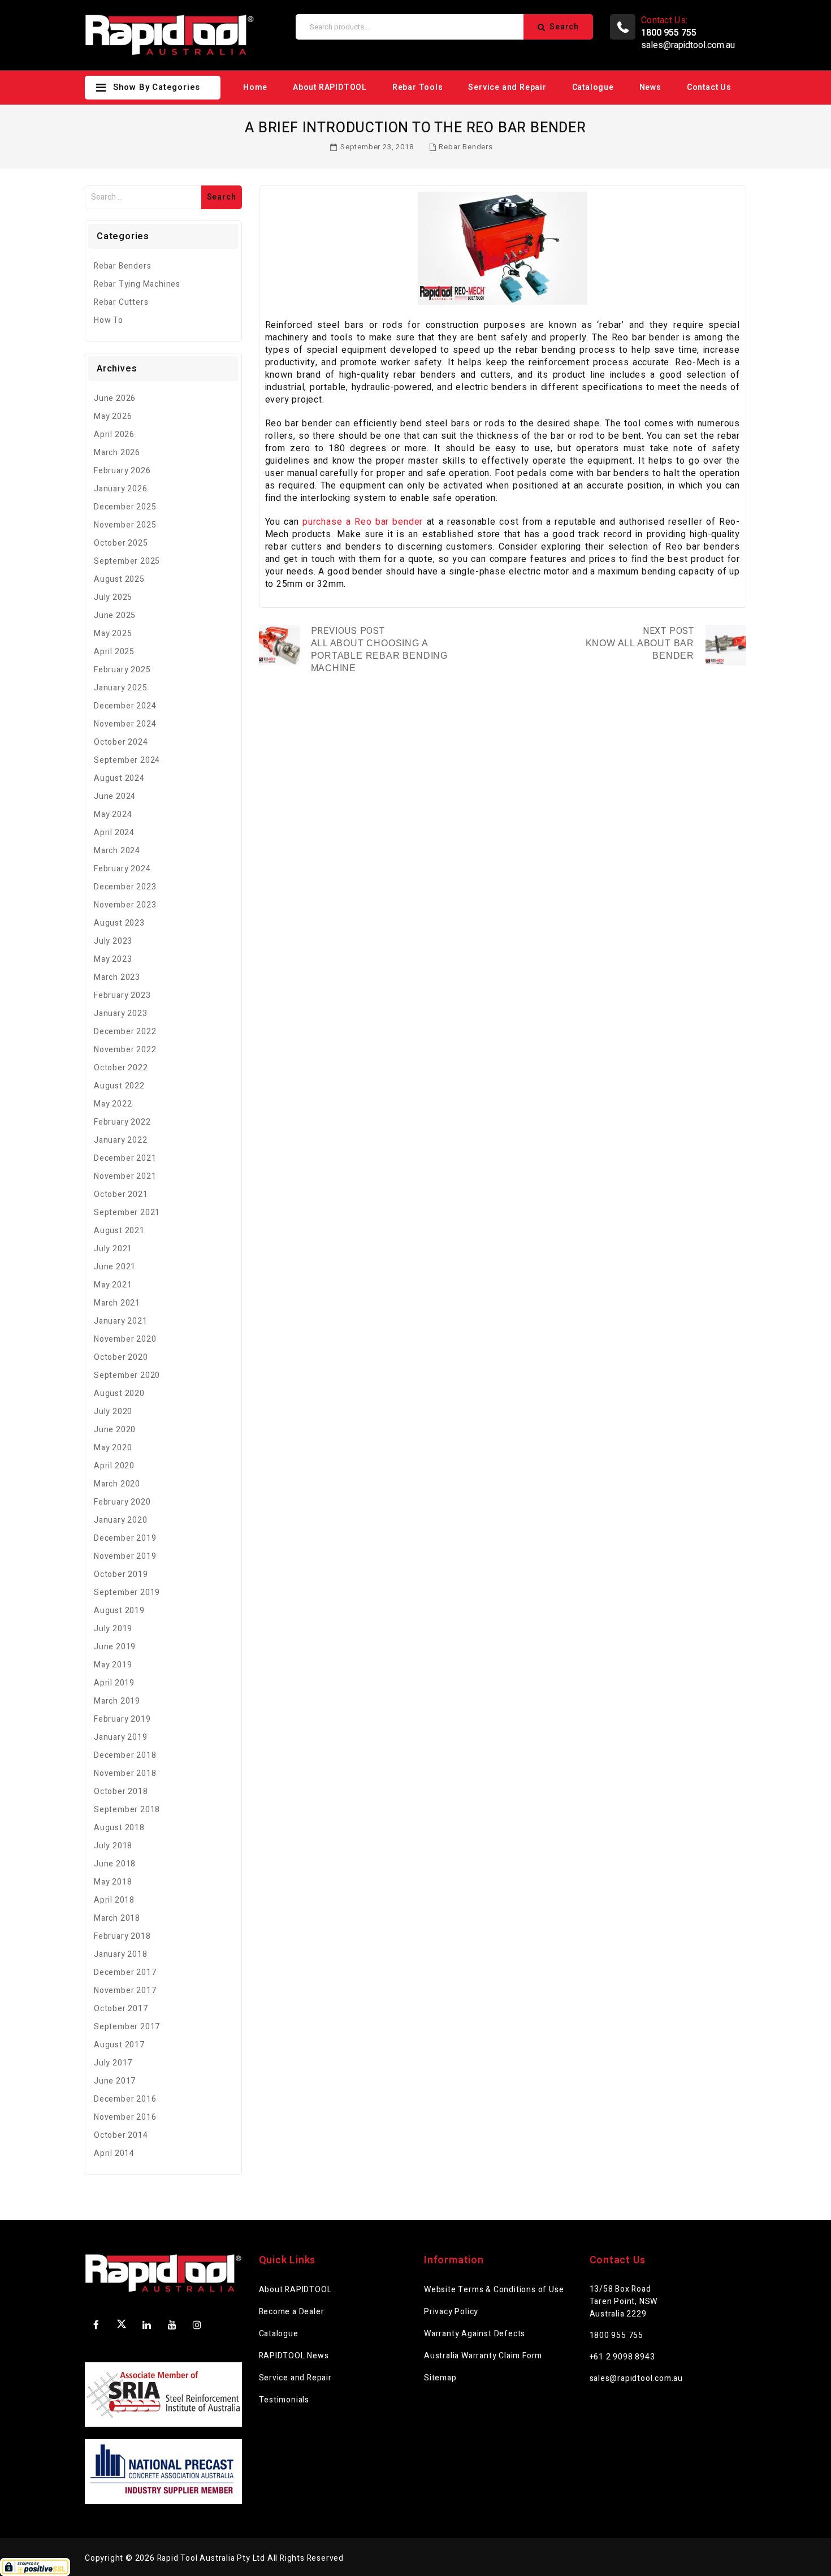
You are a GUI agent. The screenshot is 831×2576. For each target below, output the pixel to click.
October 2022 (121, 1068)
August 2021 (119, 1231)
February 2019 (122, 1719)
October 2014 (121, 2135)
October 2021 (121, 1194)
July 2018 (113, 1846)
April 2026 (114, 435)
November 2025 (125, 525)
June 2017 (115, 2081)
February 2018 (122, 1936)
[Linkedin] (147, 2325)
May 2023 (113, 959)
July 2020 (113, 1412)
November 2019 (125, 1556)
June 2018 (115, 1864)
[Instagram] (197, 2325)
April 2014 (114, 2153)
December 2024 (125, 706)
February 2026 (122, 471)
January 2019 (121, 1737)
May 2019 (113, 1665)
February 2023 (122, 995)
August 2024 (119, 778)
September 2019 (127, 1592)
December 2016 (125, 2099)
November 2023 (125, 905)
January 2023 (121, 1013)
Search (564, 27)
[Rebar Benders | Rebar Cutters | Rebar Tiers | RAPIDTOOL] (170, 35)
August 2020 (119, 1393)
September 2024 (127, 760)
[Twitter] (122, 2326)
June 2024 (115, 796)
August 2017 (119, 2045)
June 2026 (115, 398)
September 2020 (127, 1375)
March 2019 (117, 1701)
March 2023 (117, 977)
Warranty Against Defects (475, 2334)
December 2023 (125, 887)
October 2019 (121, 1574)
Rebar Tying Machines (137, 284)
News (650, 87)
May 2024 (113, 814)
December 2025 (125, 507)
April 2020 (114, 1466)
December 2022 (125, 1032)
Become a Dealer (292, 2312)
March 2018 (117, 1918)
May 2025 (113, 634)
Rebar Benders (466, 147)
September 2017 (127, 2027)
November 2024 (125, 724)
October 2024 (121, 742)
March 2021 (117, 1303)
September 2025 (127, 561)
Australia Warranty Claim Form (483, 2356)
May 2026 (113, 416)
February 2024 (122, 869)
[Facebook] (96, 2325)
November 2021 (125, 1176)
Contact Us (709, 87)
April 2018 (114, 1900)
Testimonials (284, 2400)
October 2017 (121, 2009)
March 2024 (117, 851)
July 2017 (113, 2063)
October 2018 (121, 1791)
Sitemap (440, 2378)
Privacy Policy (451, 2312)
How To (109, 320)
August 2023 (119, 923)
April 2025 (114, 652)
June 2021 (115, 1267)
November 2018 (125, 1773)
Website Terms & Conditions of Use (494, 2290)
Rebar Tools (418, 87)
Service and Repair (507, 87)
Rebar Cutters (121, 302)
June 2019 (115, 1647)
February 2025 (122, 670)
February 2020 (122, 1502)
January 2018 (121, 1954)
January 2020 (121, 1520)
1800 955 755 (617, 2335)
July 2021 (113, 1249)
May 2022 (113, 1104)
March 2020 (117, 1484)
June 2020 (115, 1430)
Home (255, 87)
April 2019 (114, 1683)
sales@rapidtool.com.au (688, 45)
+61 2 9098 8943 (622, 2357)
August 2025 (119, 579)
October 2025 (121, 543)
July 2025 (113, 597)
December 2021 (125, 1158)
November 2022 (125, 1050)
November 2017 (125, 1991)
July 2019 (113, 1629)
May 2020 (113, 1448)
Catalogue (593, 87)
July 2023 (113, 941)
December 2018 (125, 1755)
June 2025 (115, 615)
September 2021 (127, 1213)
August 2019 (119, 1611)
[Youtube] (172, 2325)
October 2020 (121, 1357)
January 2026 (121, 489)
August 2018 (119, 1828)
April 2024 (114, 833)
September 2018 (127, 1810)
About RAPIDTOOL (330, 87)
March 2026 (117, 453)
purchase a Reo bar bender (363, 522)
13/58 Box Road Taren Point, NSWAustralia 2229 (624, 2301)
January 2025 (121, 688)
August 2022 (119, 1086)
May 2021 (113, 1285)
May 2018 (113, 1882)
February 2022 (122, 1122)
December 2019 (125, 1538)
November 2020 (125, 1339)
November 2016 (125, 2117)
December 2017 (125, 1972)
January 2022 (121, 1140)
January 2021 (121, 1321)
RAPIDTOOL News (294, 2356)
